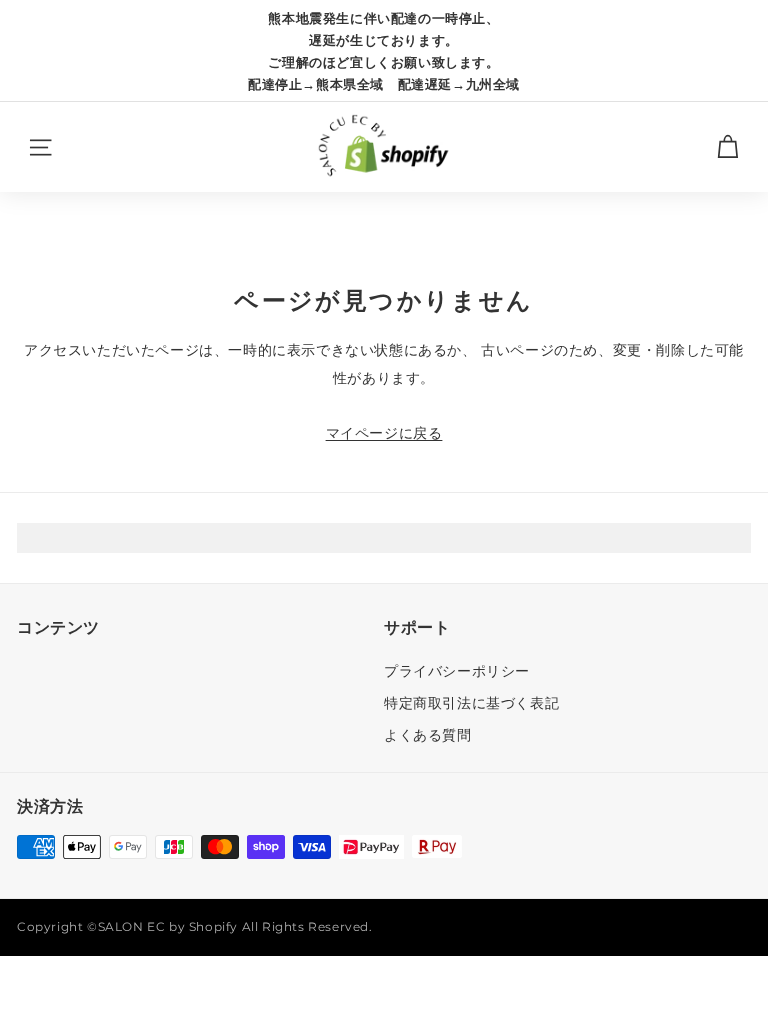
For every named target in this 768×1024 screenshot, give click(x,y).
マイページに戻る (384, 433)
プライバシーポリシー (457, 671)
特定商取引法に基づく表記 (471, 703)
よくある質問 (428, 735)
